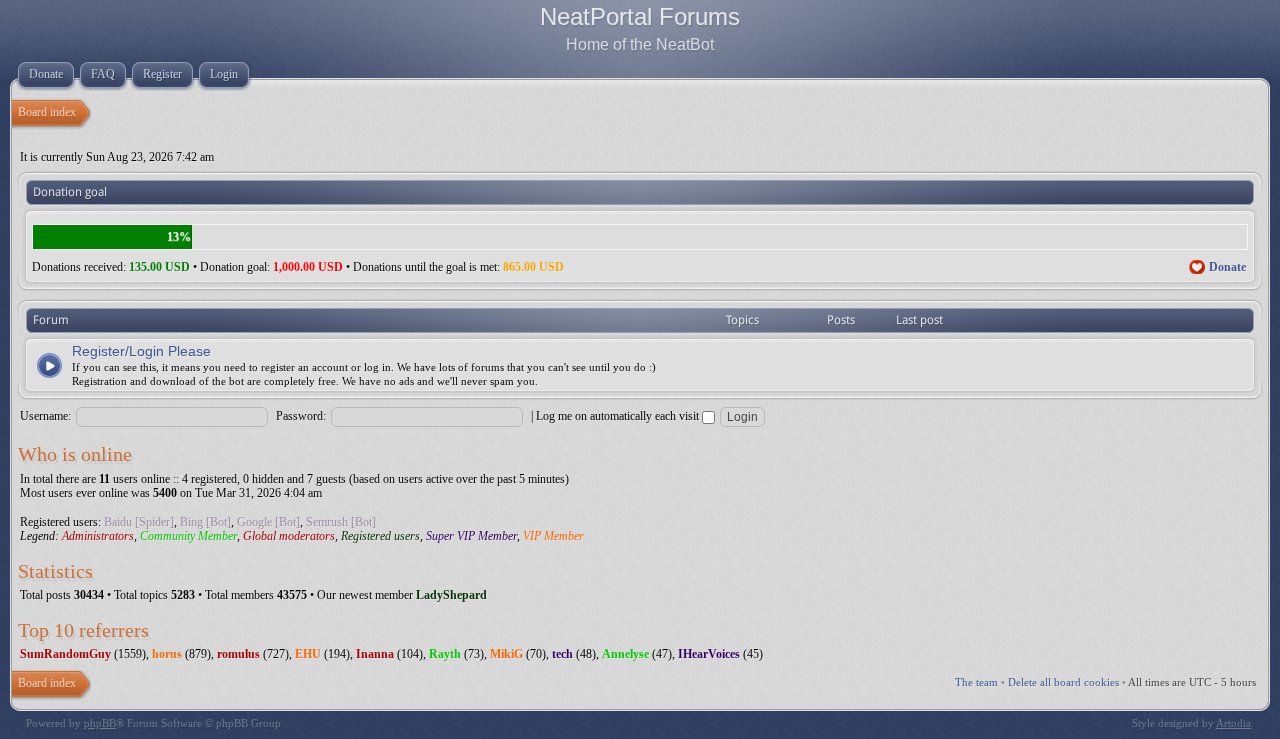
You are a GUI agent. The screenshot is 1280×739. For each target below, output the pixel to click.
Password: (301, 416)
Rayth (445, 654)
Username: (45, 416)
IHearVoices (709, 654)
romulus (238, 654)
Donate (1227, 267)
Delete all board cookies (1063, 682)
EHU (308, 654)
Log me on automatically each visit (619, 416)
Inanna (375, 654)
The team (976, 682)
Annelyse (625, 654)
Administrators (98, 536)
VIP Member (553, 536)
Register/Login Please (141, 351)
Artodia (1233, 723)
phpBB (100, 723)
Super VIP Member (471, 536)
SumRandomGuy (65, 654)
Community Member (188, 536)
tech (562, 654)
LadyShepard (451, 595)
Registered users (380, 536)
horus (167, 654)
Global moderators (289, 536)
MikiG (506, 654)
